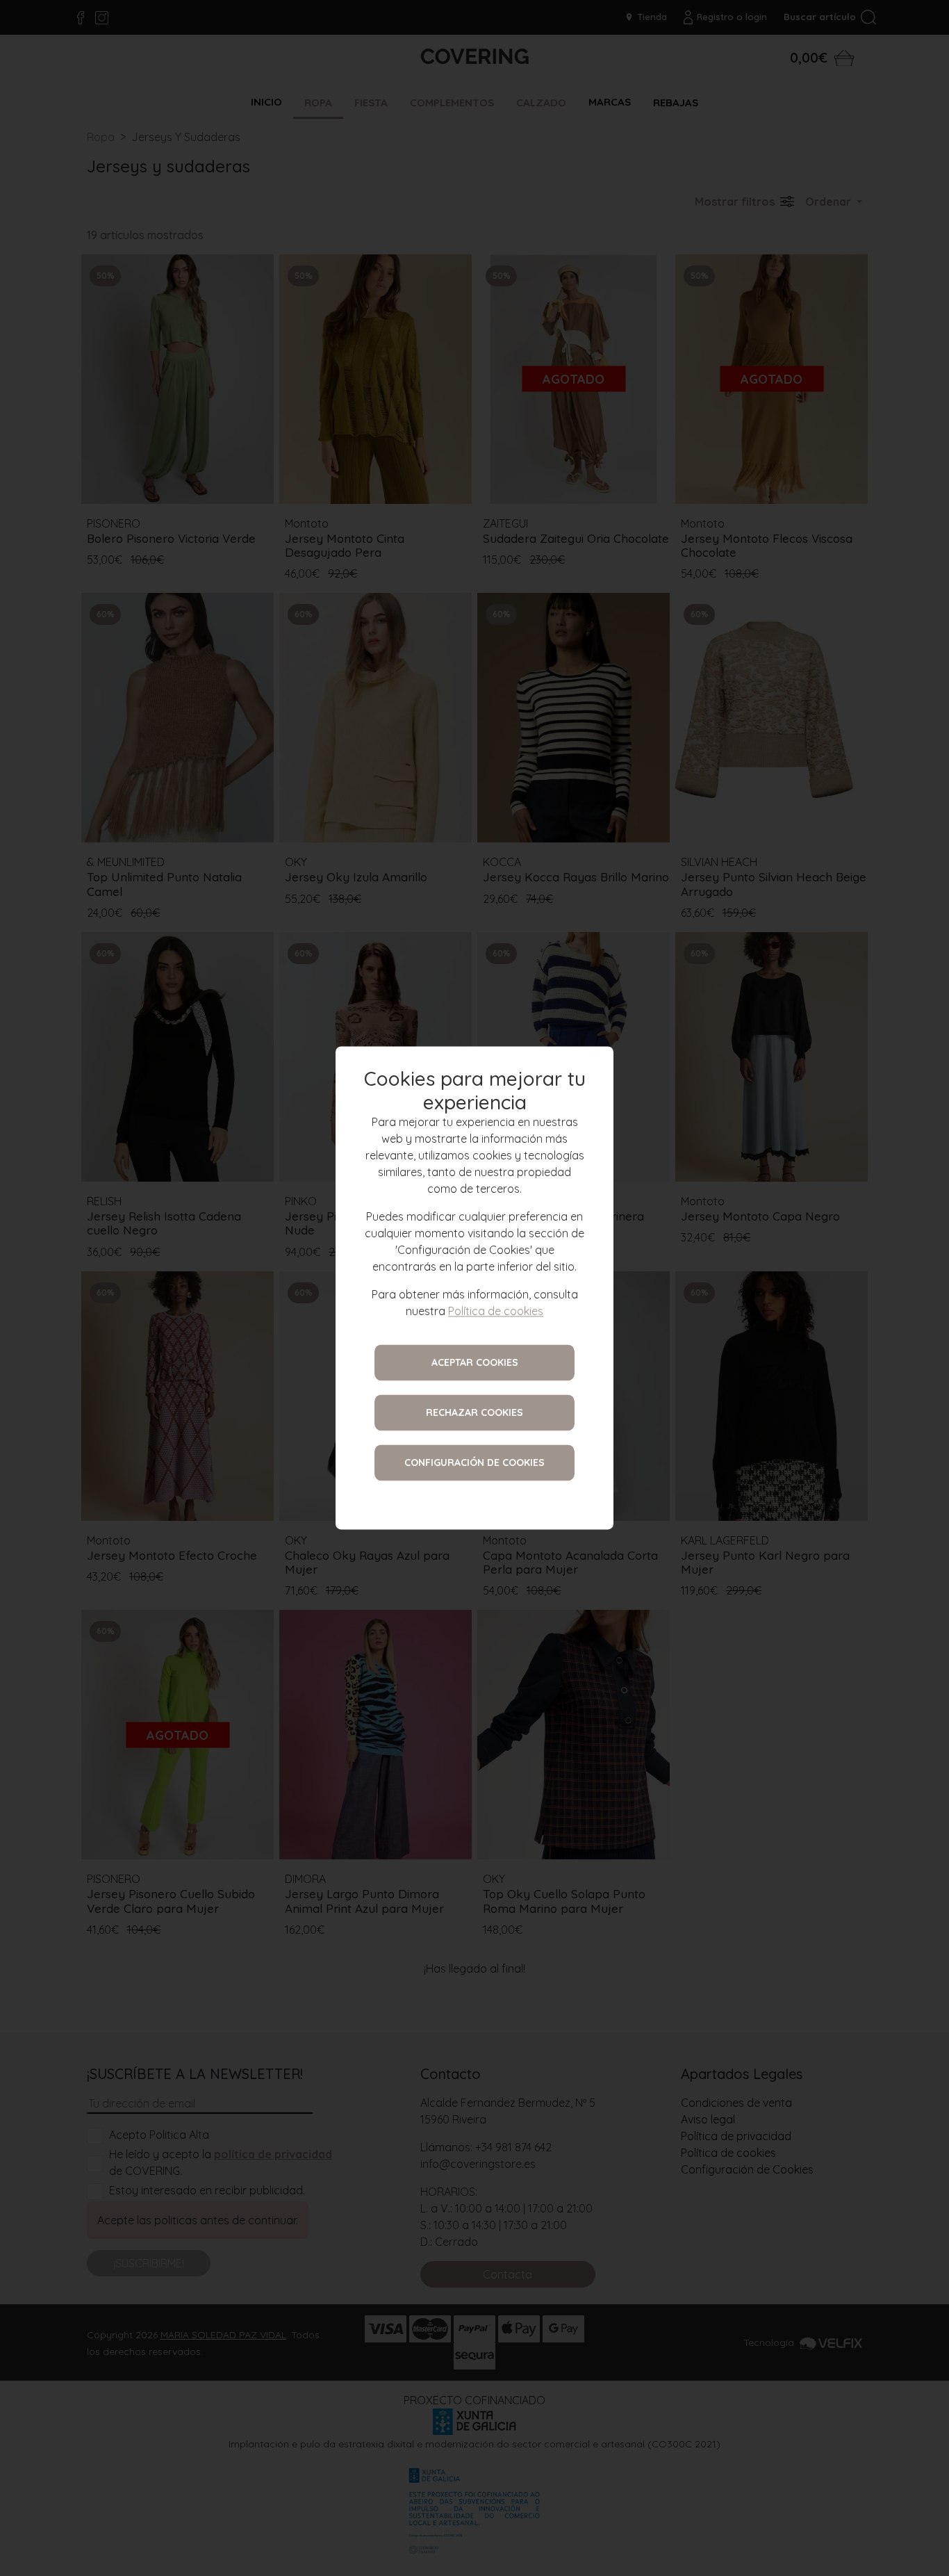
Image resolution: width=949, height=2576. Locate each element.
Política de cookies (496, 1312)
